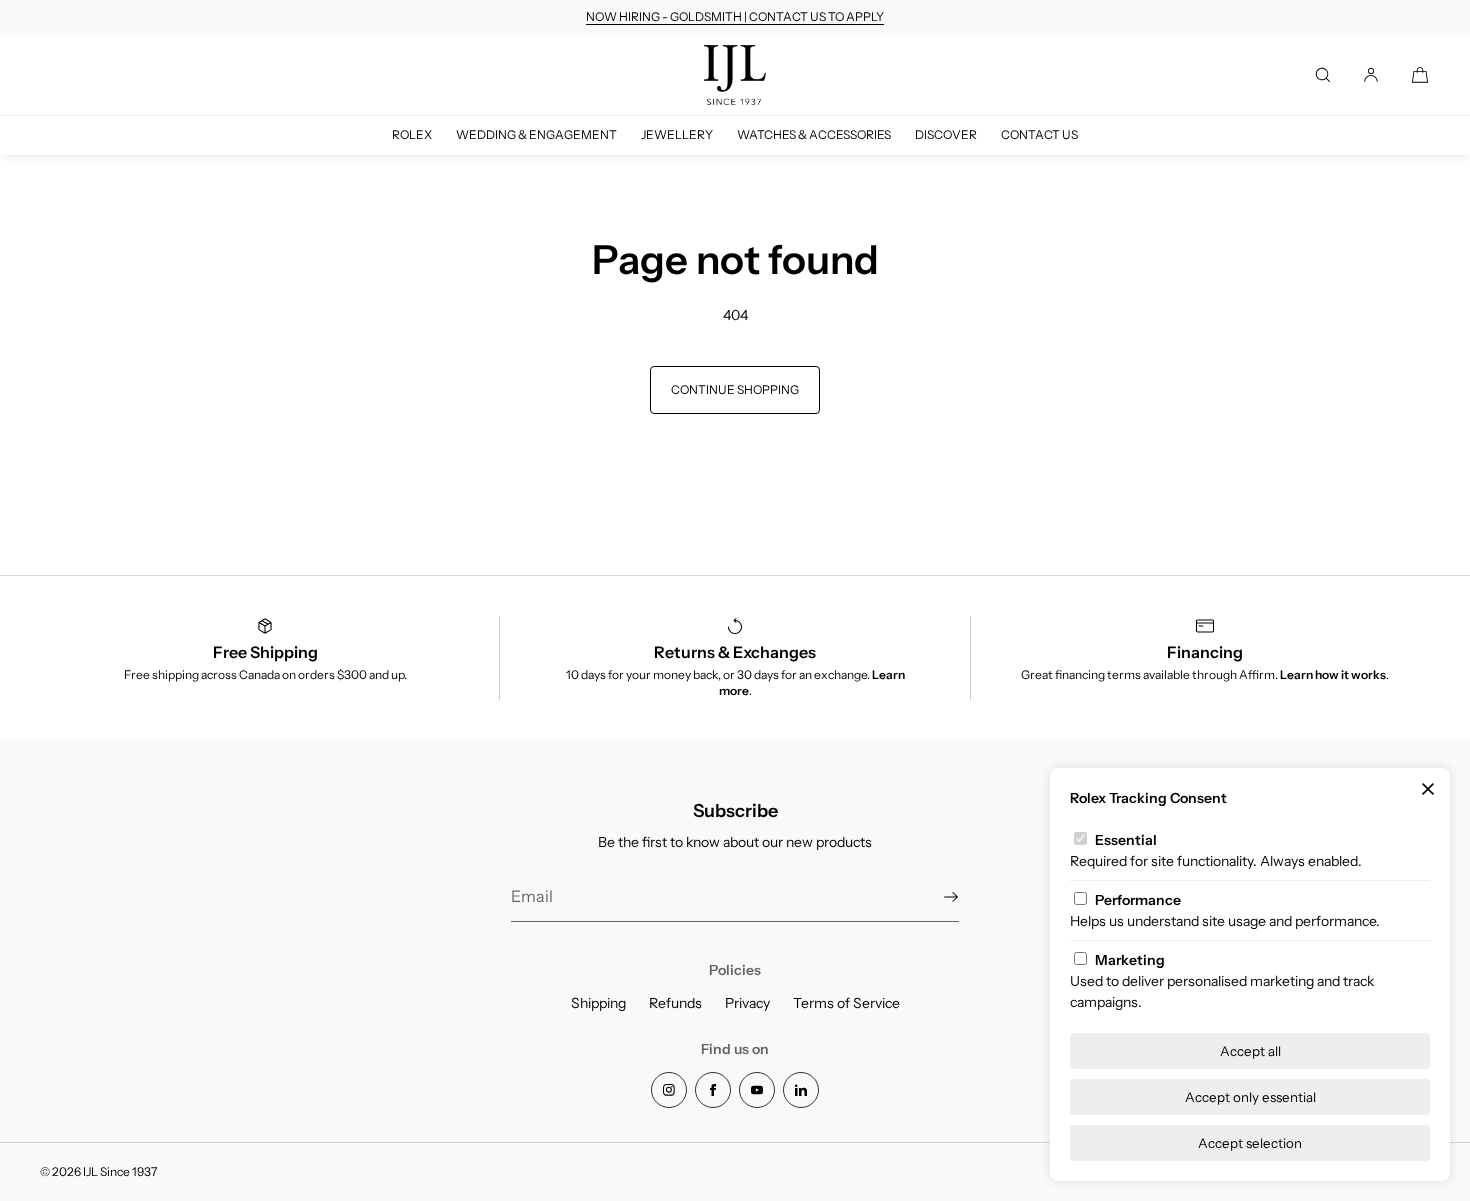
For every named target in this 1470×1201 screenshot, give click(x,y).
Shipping (598, 1003)
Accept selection (1250, 1143)
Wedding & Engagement (536, 134)
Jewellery (677, 134)
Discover (946, 134)
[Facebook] (713, 1090)
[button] (1323, 75)
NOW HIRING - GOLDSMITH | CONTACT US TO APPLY (735, 16)
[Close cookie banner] (1428, 790)
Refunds (675, 1003)
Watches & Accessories (814, 134)
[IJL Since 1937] (735, 75)
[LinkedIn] (801, 1090)
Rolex (412, 134)
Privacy (747, 1003)
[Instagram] (669, 1090)
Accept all (1250, 1051)
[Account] (1371, 75)
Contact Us (1039, 134)
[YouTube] (757, 1090)
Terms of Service (846, 1003)
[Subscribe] (934, 897)
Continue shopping (735, 389)
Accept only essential (1250, 1097)
